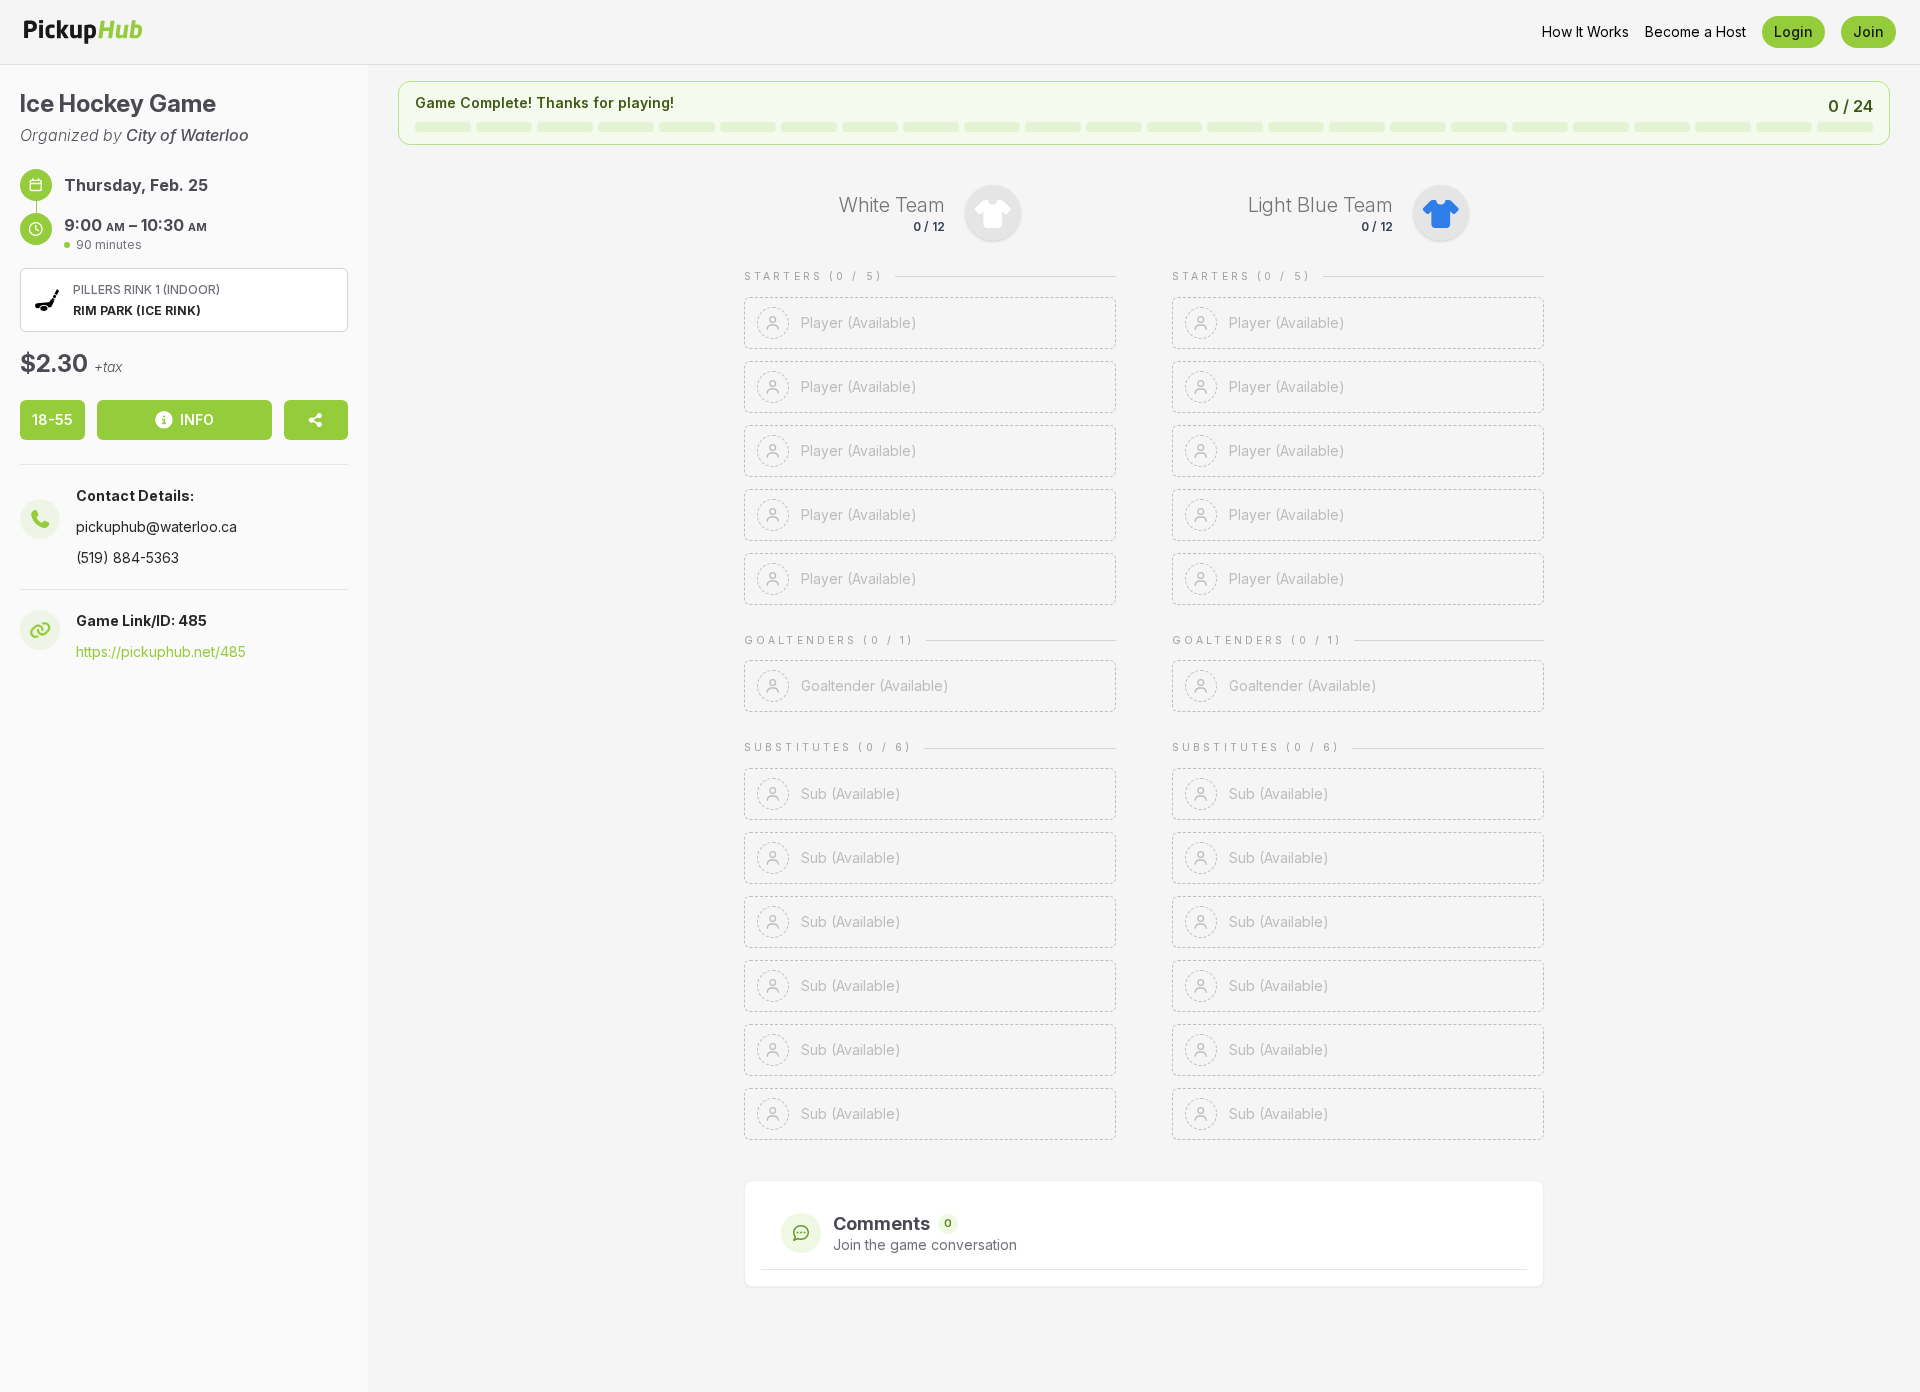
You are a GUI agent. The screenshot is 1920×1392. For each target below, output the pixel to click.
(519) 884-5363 (127, 557)
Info (197, 419)
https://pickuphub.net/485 (161, 651)
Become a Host (1695, 31)
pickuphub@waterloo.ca (156, 526)
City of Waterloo (187, 135)
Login (1793, 31)
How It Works (1585, 31)
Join (1868, 31)
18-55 (52, 419)
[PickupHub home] (83, 32)
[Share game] (316, 420)
